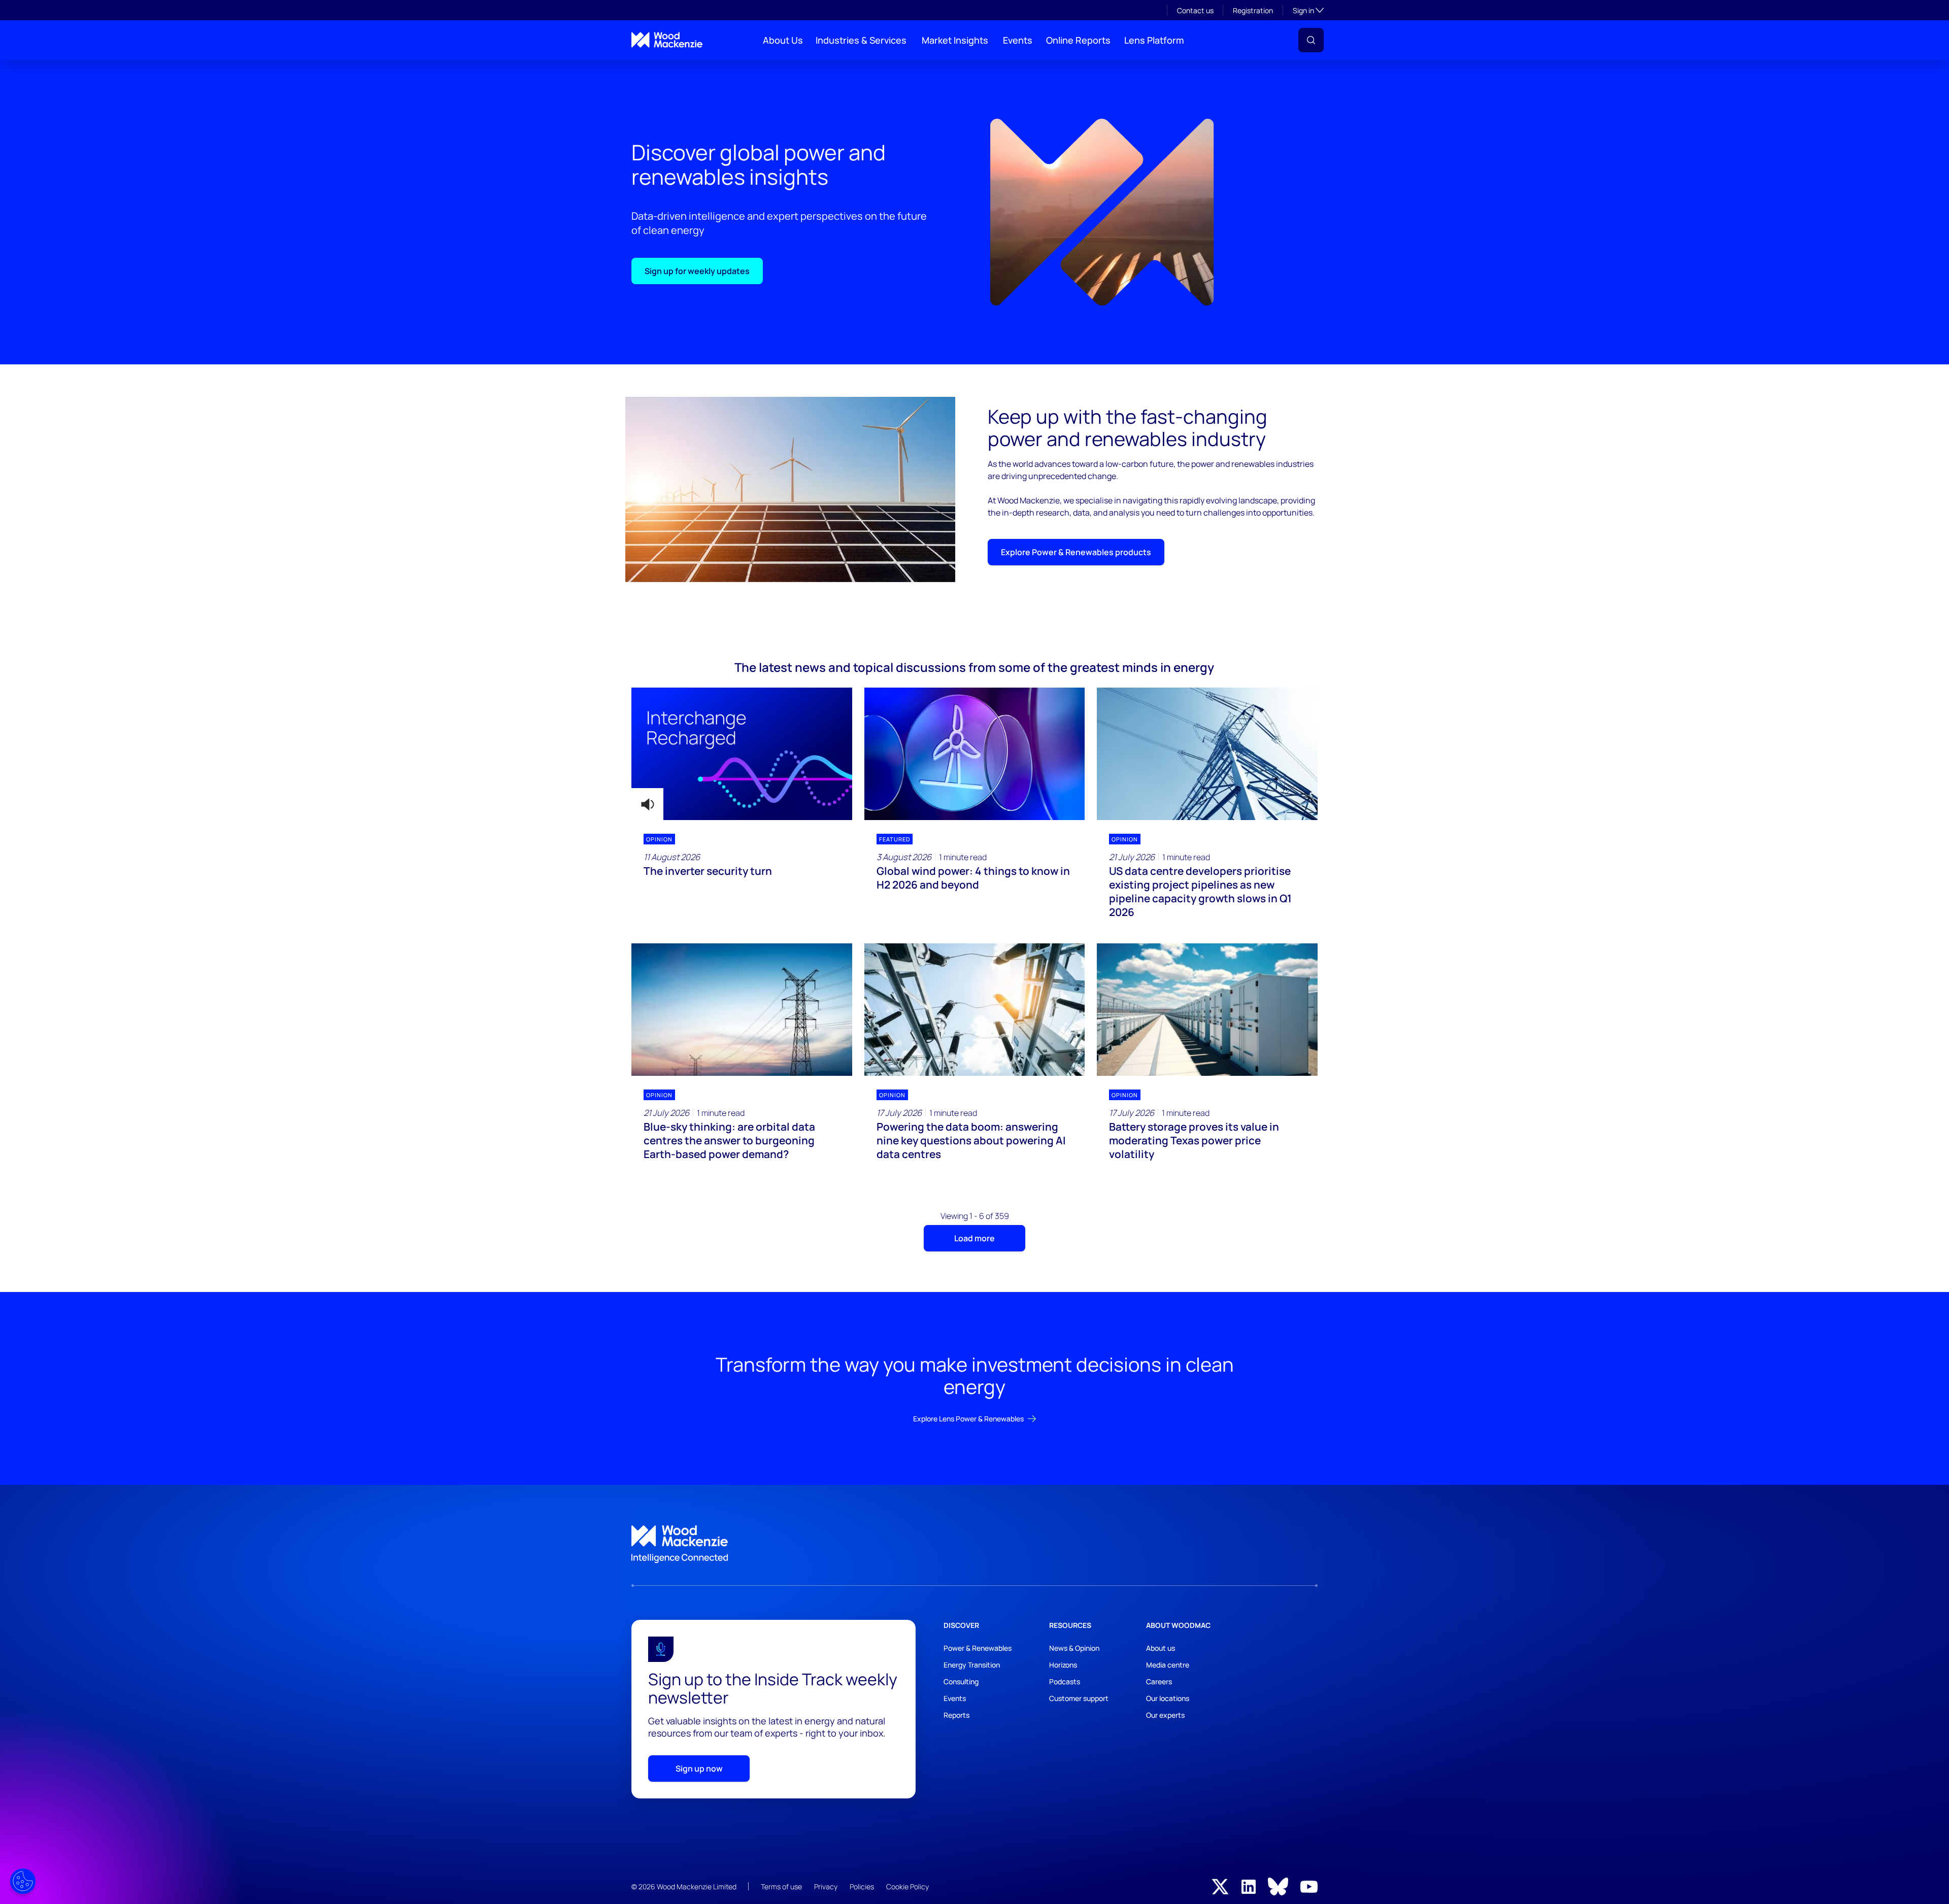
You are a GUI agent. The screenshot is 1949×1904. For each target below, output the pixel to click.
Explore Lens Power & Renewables (968, 1419)
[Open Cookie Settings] (23, 1881)
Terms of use (781, 1886)
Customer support (1079, 1698)
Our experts (1165, 1715)
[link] (974, 1544)
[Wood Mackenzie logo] (667, 40)
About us (1161, 1648)
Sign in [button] (1308, 10)
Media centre (1168, 1665)
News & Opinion (1074, 1648)
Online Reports (1078, 40)
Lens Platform (1154, 40)
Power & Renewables (978, 1648)
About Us (783, 40)
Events (1018, 40)
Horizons (1063, 1665)
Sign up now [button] (699, 1769)
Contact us (1195, 10)
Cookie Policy (908, 1886)
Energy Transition (972, 1665)
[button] (1311, 40)
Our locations (1168, 1698)
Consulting (961, 1681)
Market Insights (955, 40)
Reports (956, 1715)
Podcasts (1065, 1681)
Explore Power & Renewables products (1076, 552)
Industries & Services (861, 40)
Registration (1253, 10)
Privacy (826, 1886)
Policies (862, 1886)
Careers (1159, 1681)
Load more (974, 1238)
